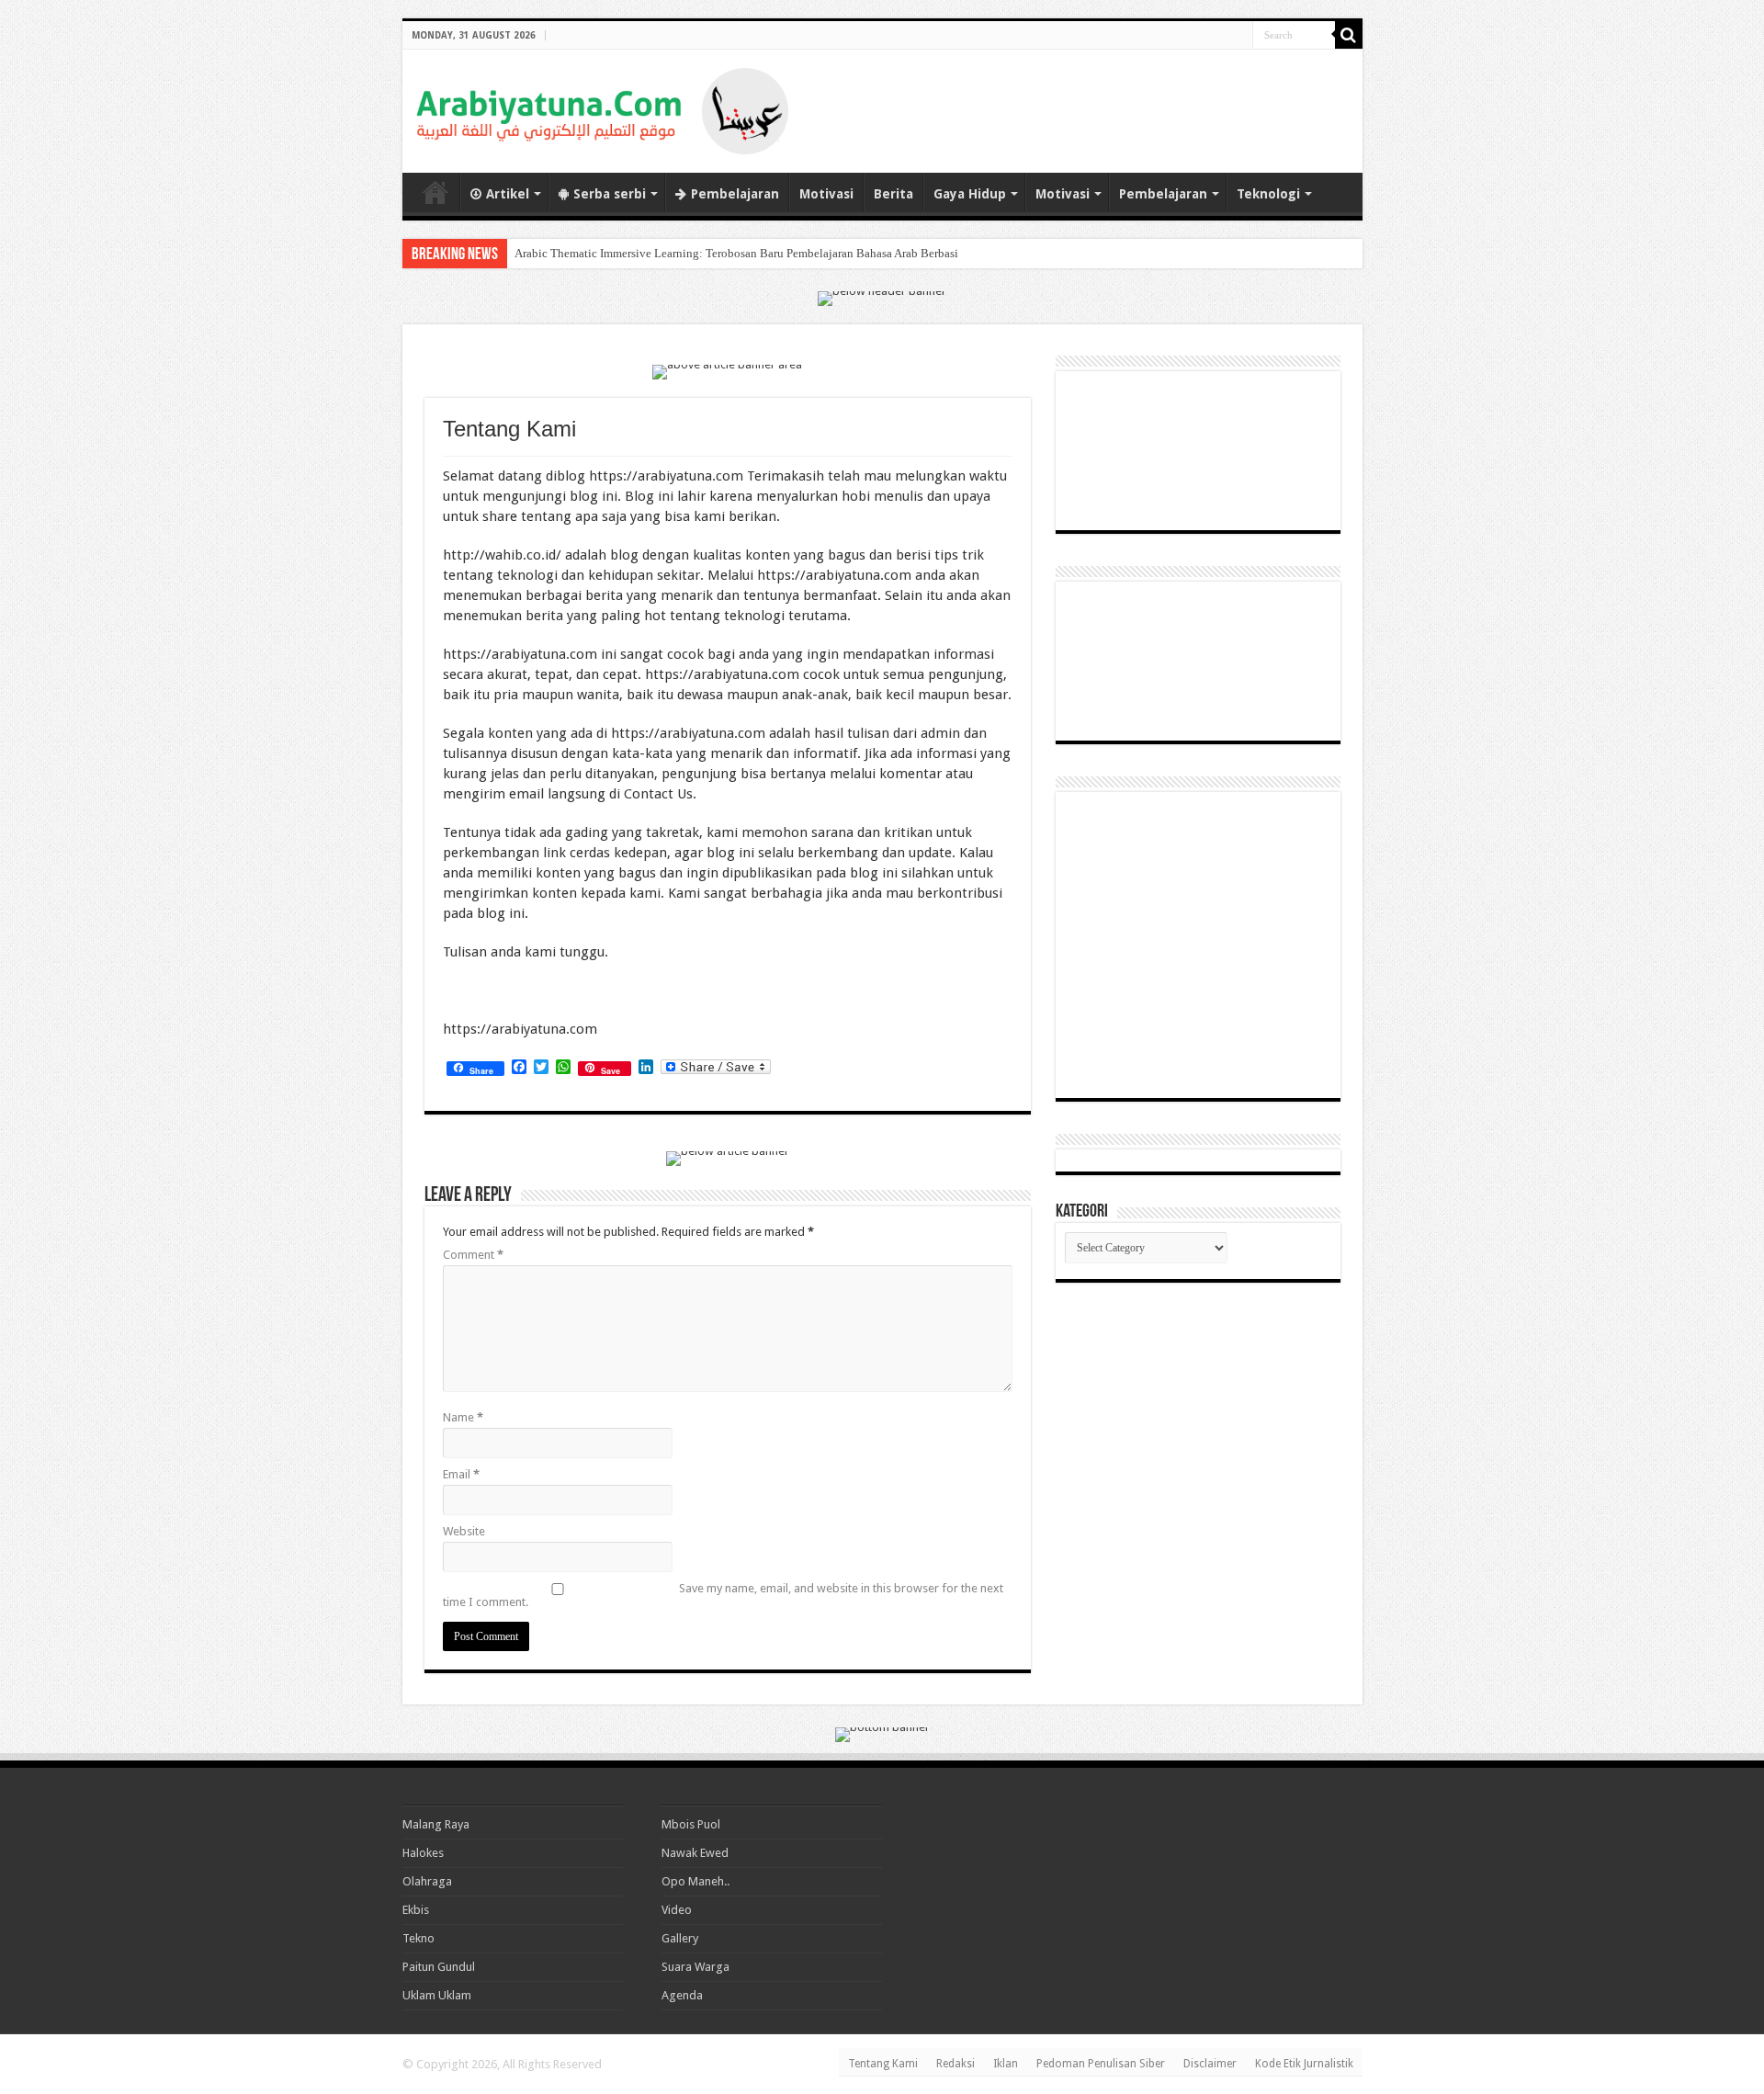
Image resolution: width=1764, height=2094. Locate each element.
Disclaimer (1210, 2064)
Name (463, 1417)
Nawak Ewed (695, 1853)
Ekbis (416, 1910)
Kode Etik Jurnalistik (1304, 2064)
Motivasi (826, 194)
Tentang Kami (883, 2064)
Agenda (682, 1995)
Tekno (418, 1938)
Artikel (508, 194)
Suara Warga (695, 1967)
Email (461, 1474)
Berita (893, 194)
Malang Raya (436, 1824)
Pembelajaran (735, 194)
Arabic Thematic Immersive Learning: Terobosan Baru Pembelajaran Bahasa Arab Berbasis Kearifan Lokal (777, 253)
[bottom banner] (882, 1733)
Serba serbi (610, 194)
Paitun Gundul (439, 1967)
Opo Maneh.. (695, 1881)
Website (464, 1531)
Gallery (680, 1938)
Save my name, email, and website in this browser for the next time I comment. (723, 1595)
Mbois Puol (691, 1824)
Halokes (423, 1853)
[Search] (1349, 35)
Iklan (1006, 2064)
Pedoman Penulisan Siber (1101, 2064)
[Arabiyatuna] (602, 108)
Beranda (435, 192)
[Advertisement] (1134, 96)
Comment (473, 1255)
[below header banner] (882, 297)
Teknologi (1268, 194)
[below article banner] (728, 1157)
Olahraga (427, 1881)
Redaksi (955, 2064)
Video (677, 1910)
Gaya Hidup (970, 194)
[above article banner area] (727, 371)
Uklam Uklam (437, 1995)
